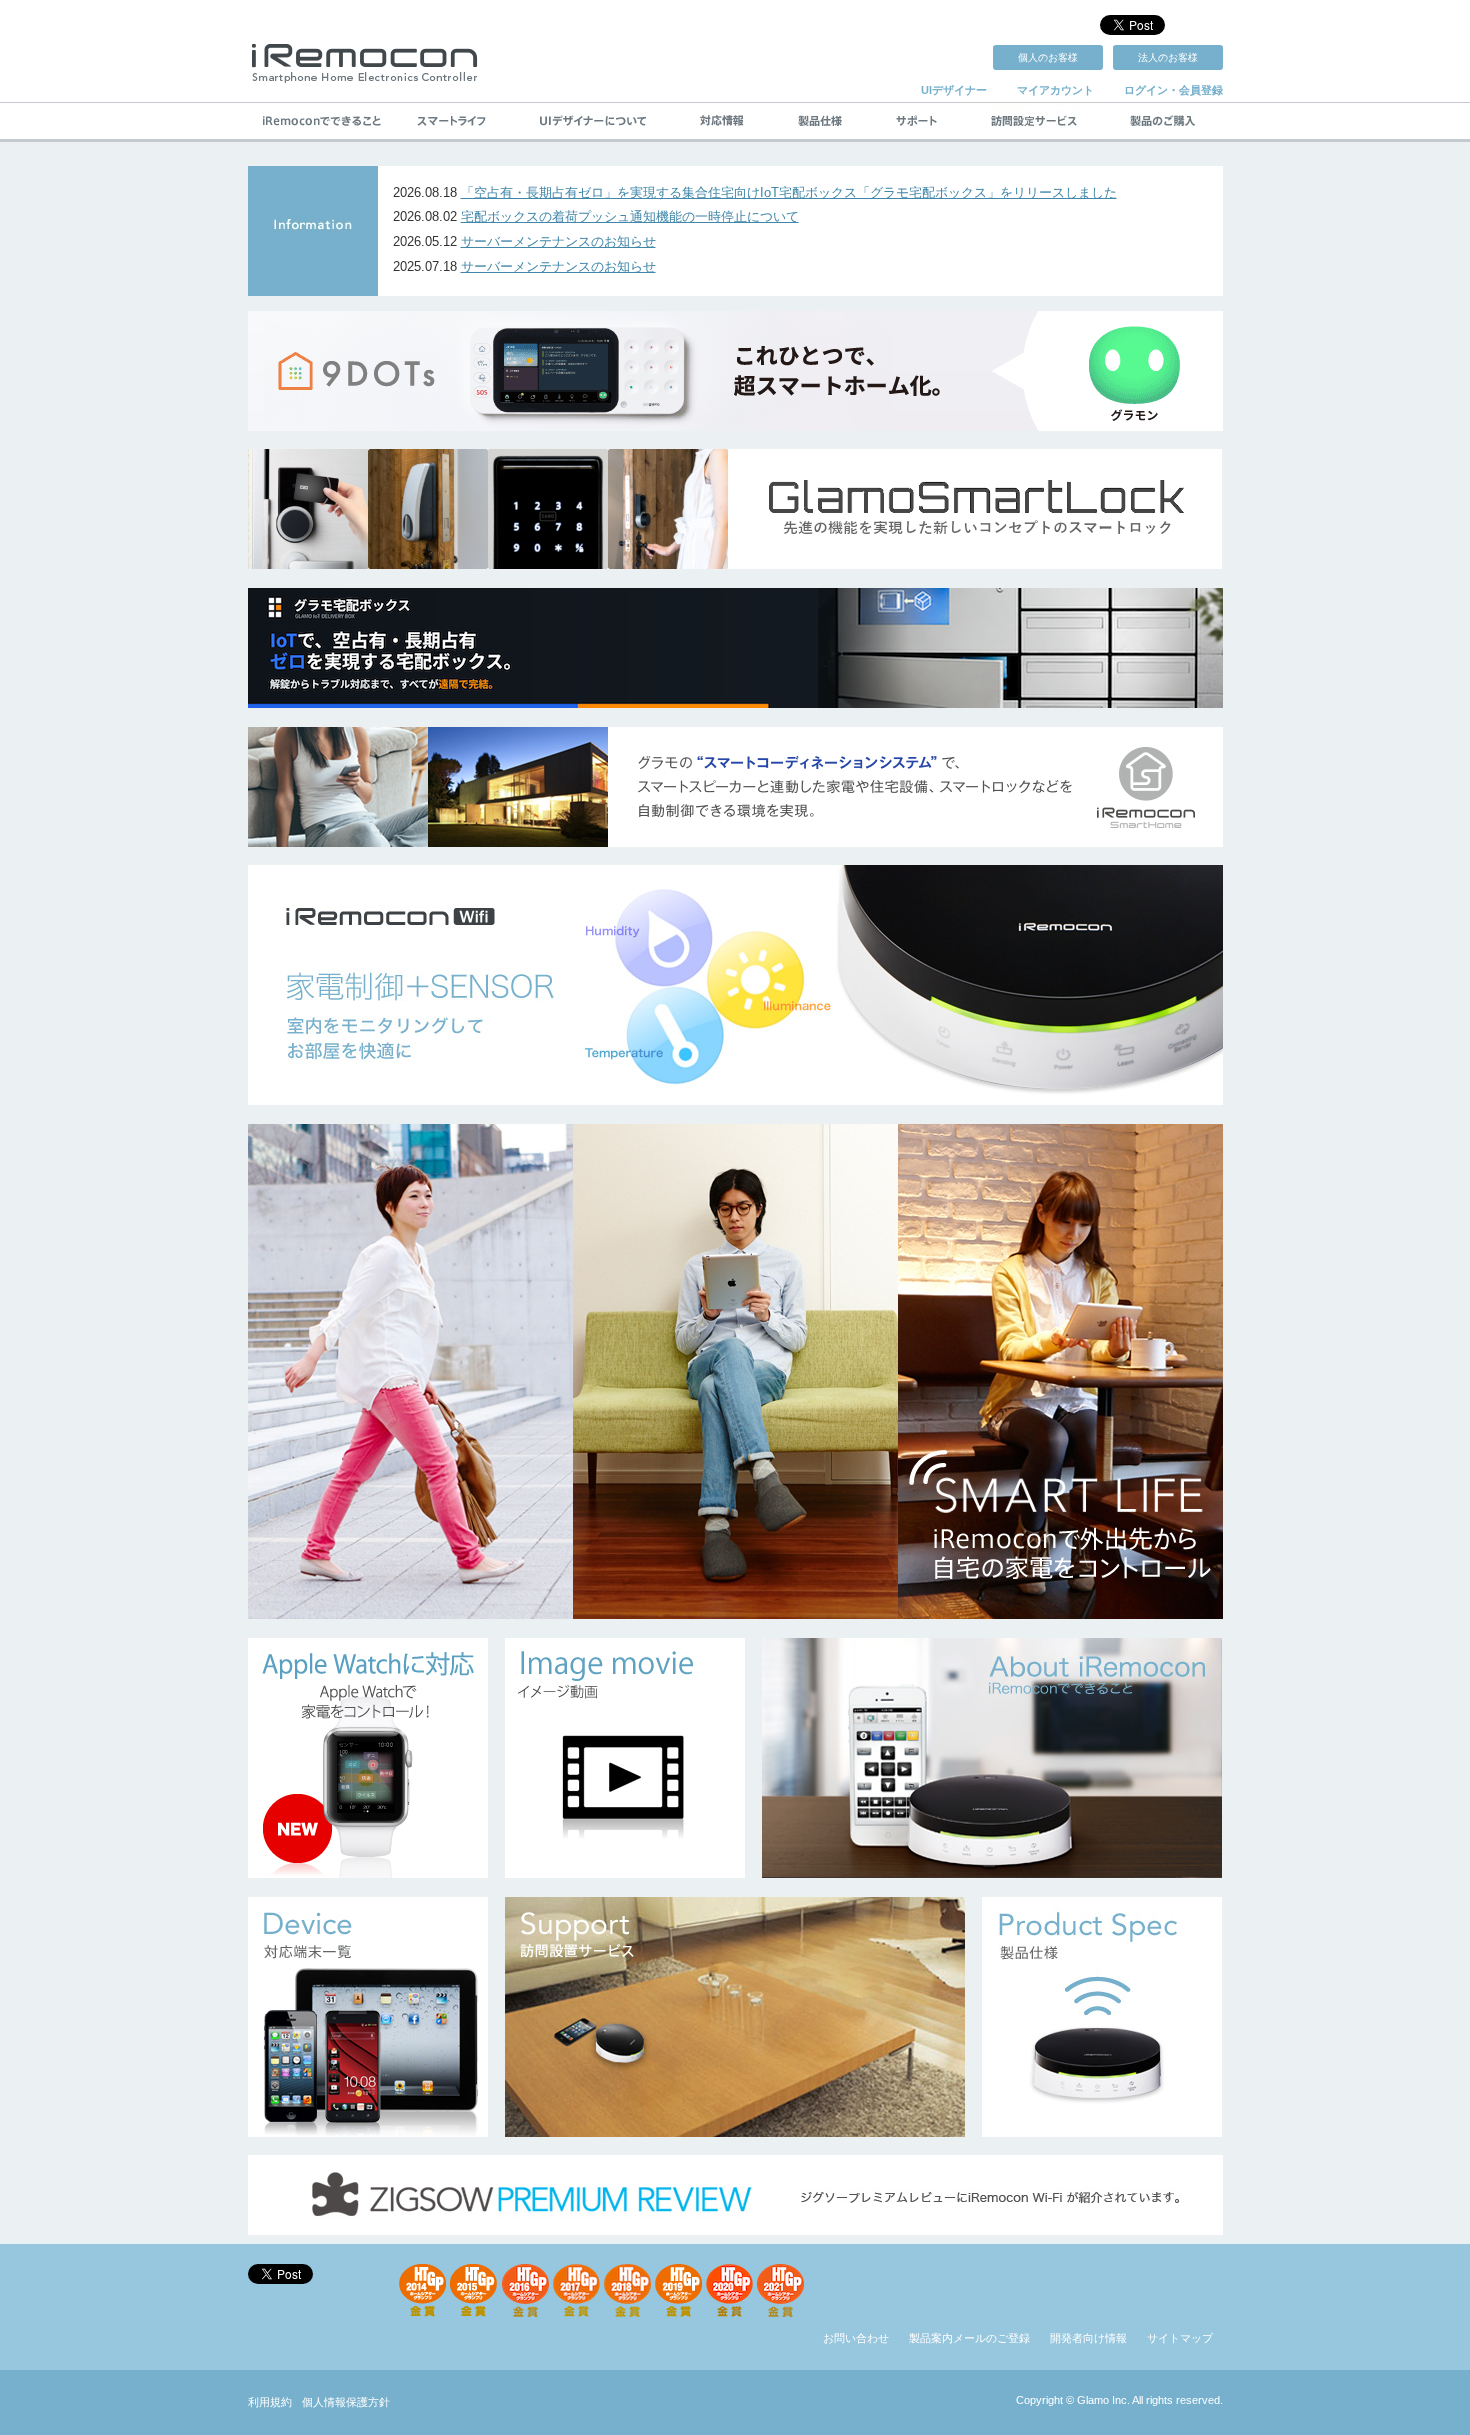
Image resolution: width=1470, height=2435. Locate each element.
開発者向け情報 (1088, 2338)
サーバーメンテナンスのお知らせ (558, 241)
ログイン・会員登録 (1173, 90)
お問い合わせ (856, 2338)
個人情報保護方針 (346, 2402)
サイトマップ (1180, 2338)
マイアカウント (1055, 90)
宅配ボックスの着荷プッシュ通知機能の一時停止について (630, 216)
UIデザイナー (954, 90)
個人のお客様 (1048, 57)
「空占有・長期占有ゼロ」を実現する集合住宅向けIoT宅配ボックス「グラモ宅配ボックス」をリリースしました (789, 192)
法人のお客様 (1168, 57)
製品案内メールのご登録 (969, 2338)
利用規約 (270, 2402)
